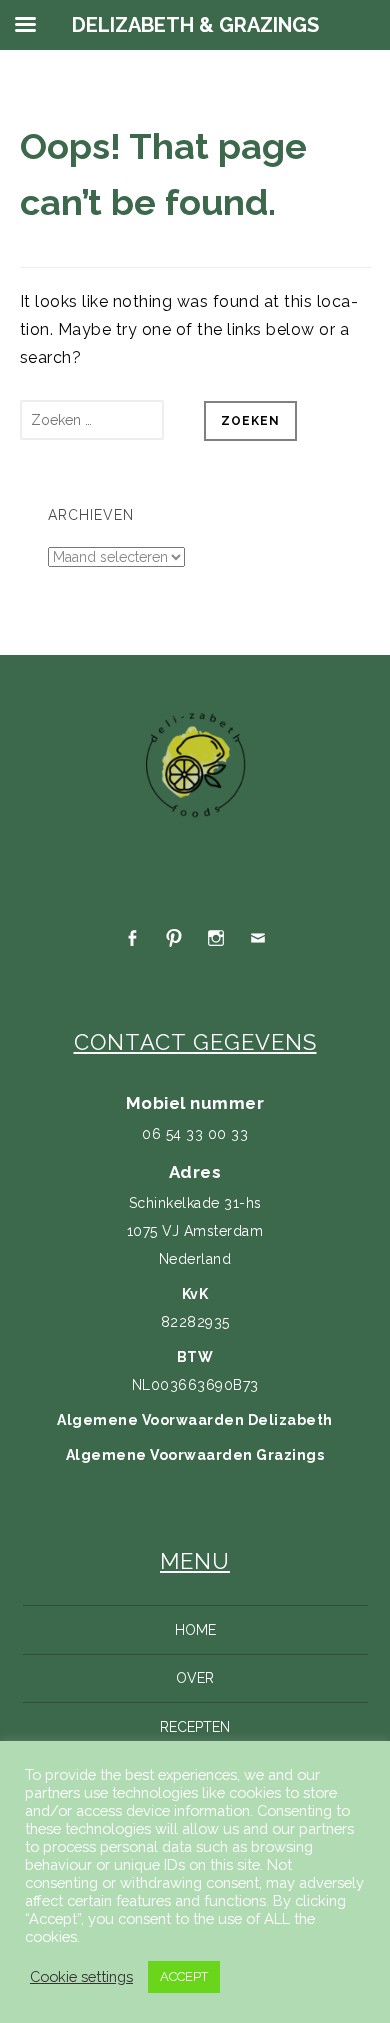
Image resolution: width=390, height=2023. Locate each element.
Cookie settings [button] (81, 1976)
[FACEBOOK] (132, 938)
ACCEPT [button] (184, 1976)
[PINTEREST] (174, 938)
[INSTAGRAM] (216, 938)
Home (195, 1630)
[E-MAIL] (258, 938)
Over (195, 1678)
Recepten (195, 1727)
